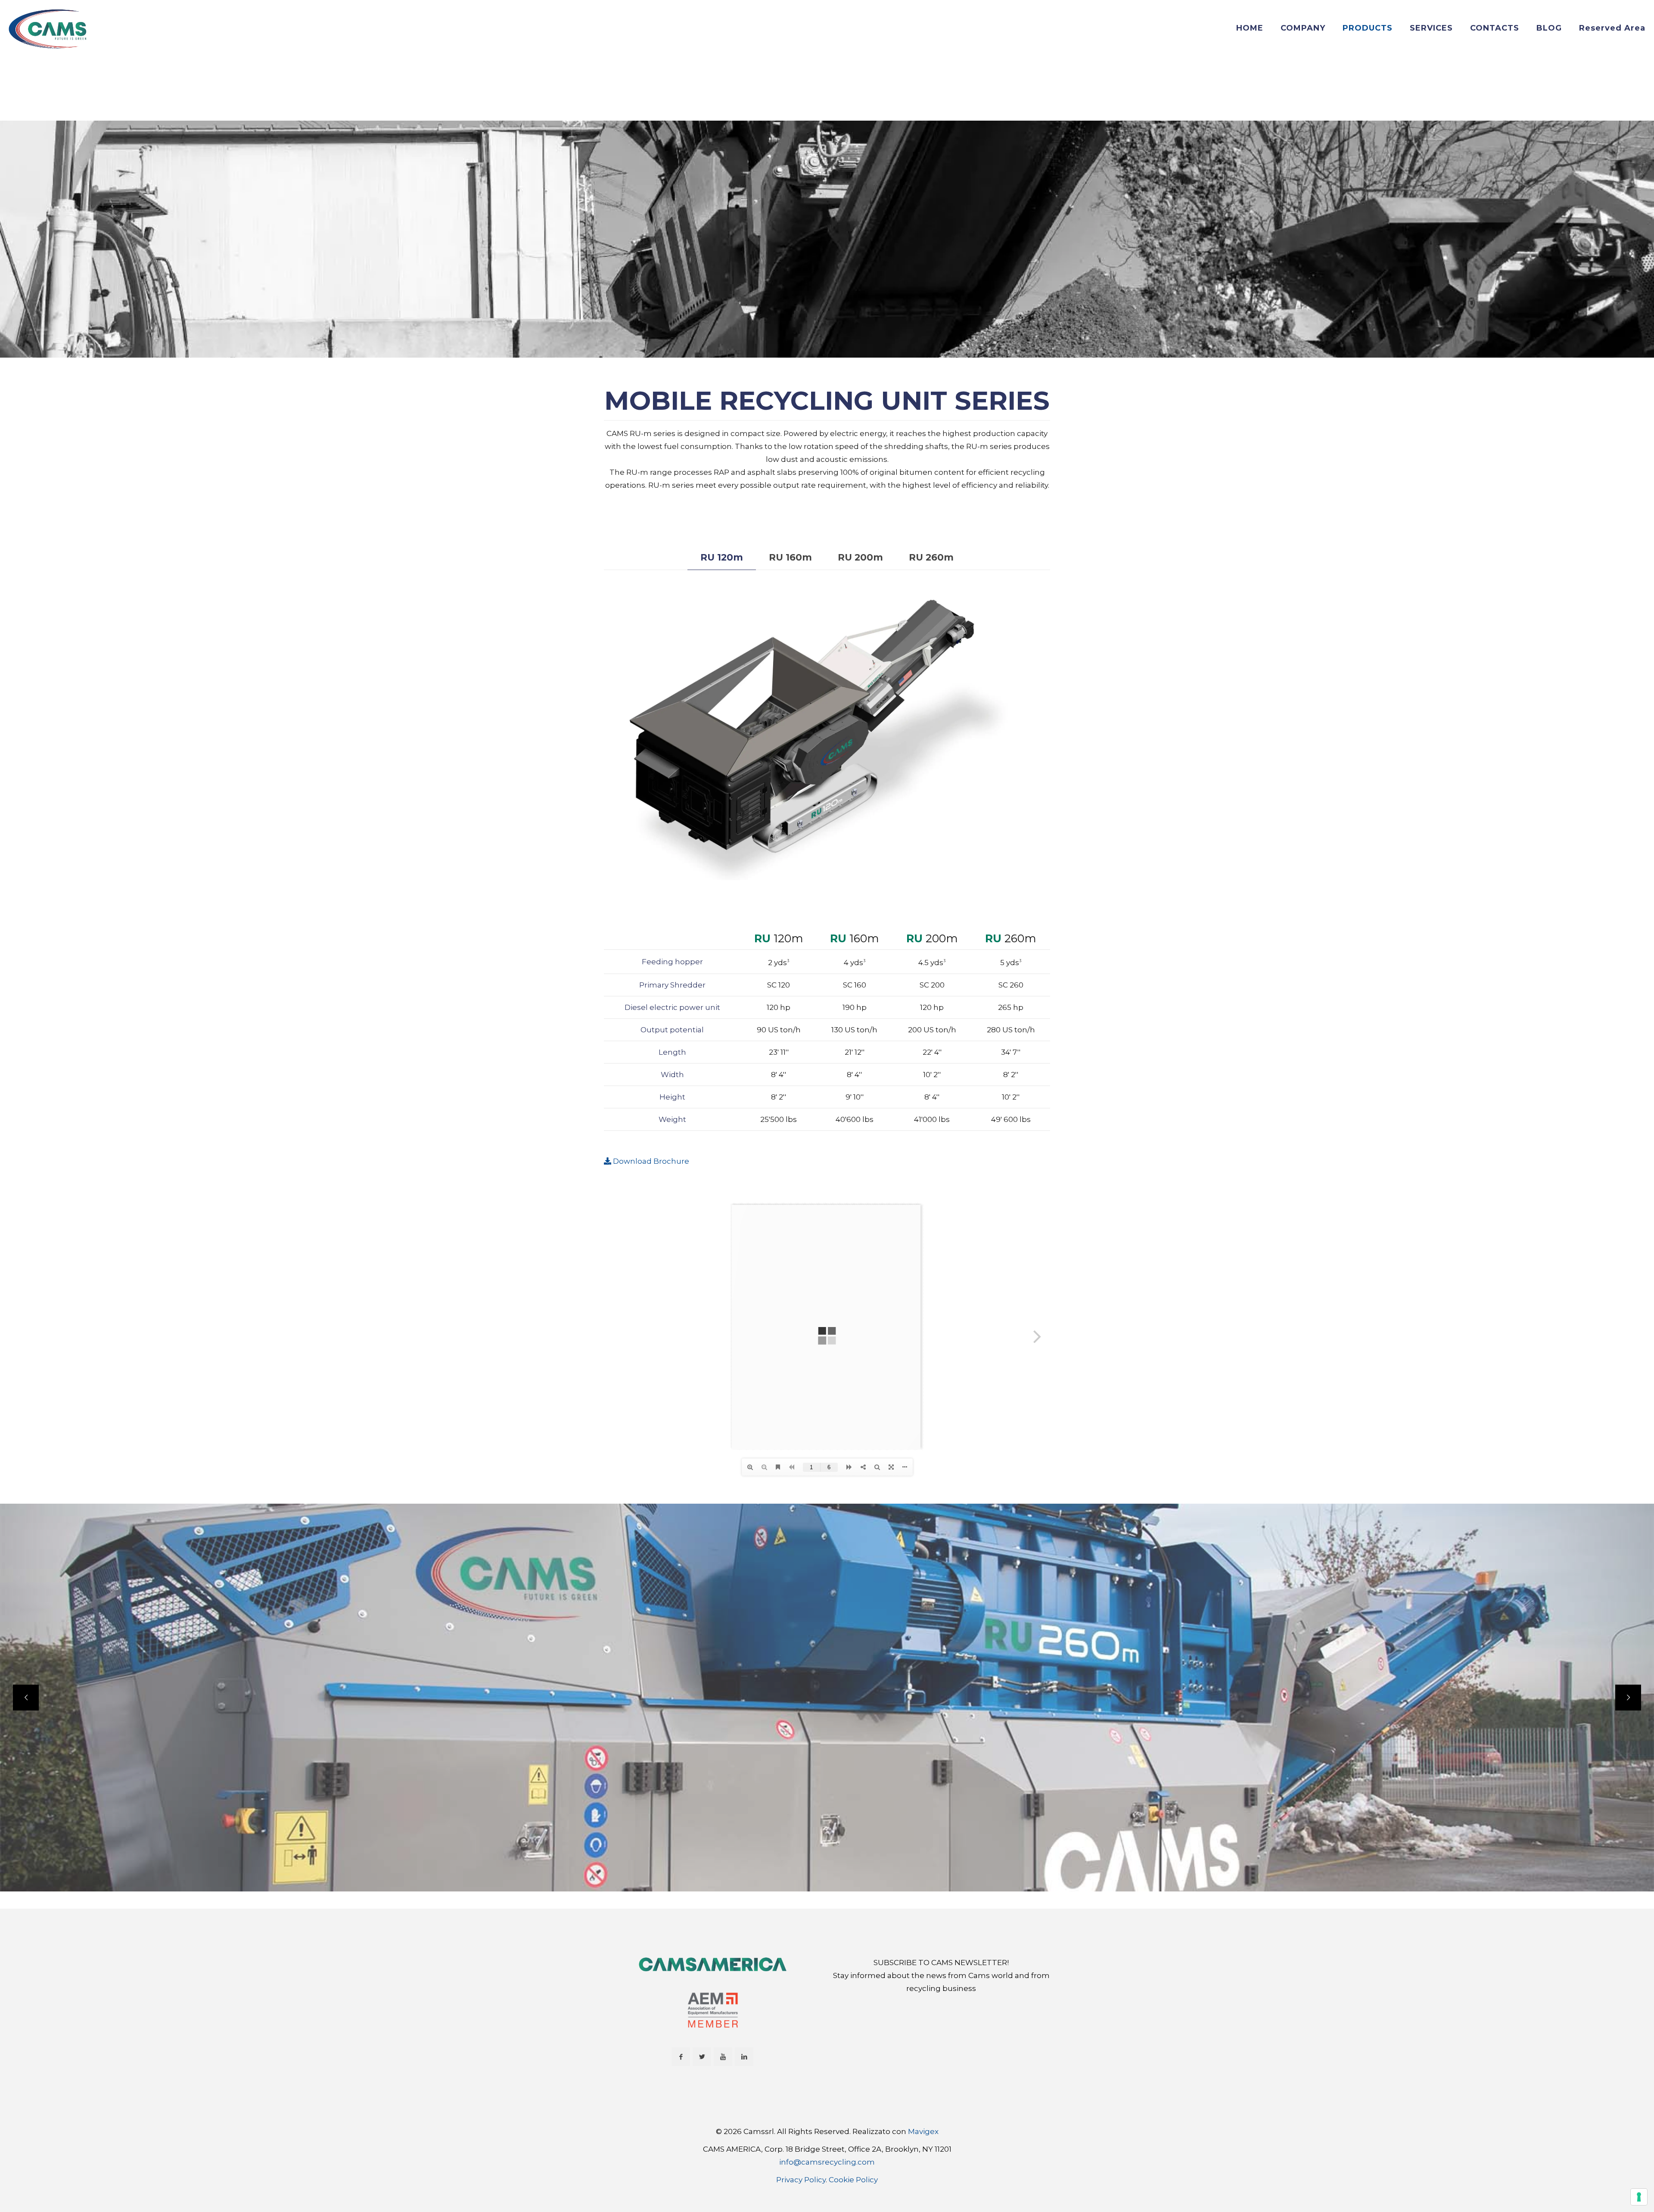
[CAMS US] (48, 28)
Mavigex (923, 2131)
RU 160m (790, 557)
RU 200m (860, 557)
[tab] (722, 558)
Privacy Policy (801, 2180)
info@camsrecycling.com (827, 2162)
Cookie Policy (853, 2180)
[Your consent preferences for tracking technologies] (1639, 2197)
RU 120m (722, 557)
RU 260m (931, 557)
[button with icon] (681, 2057)
